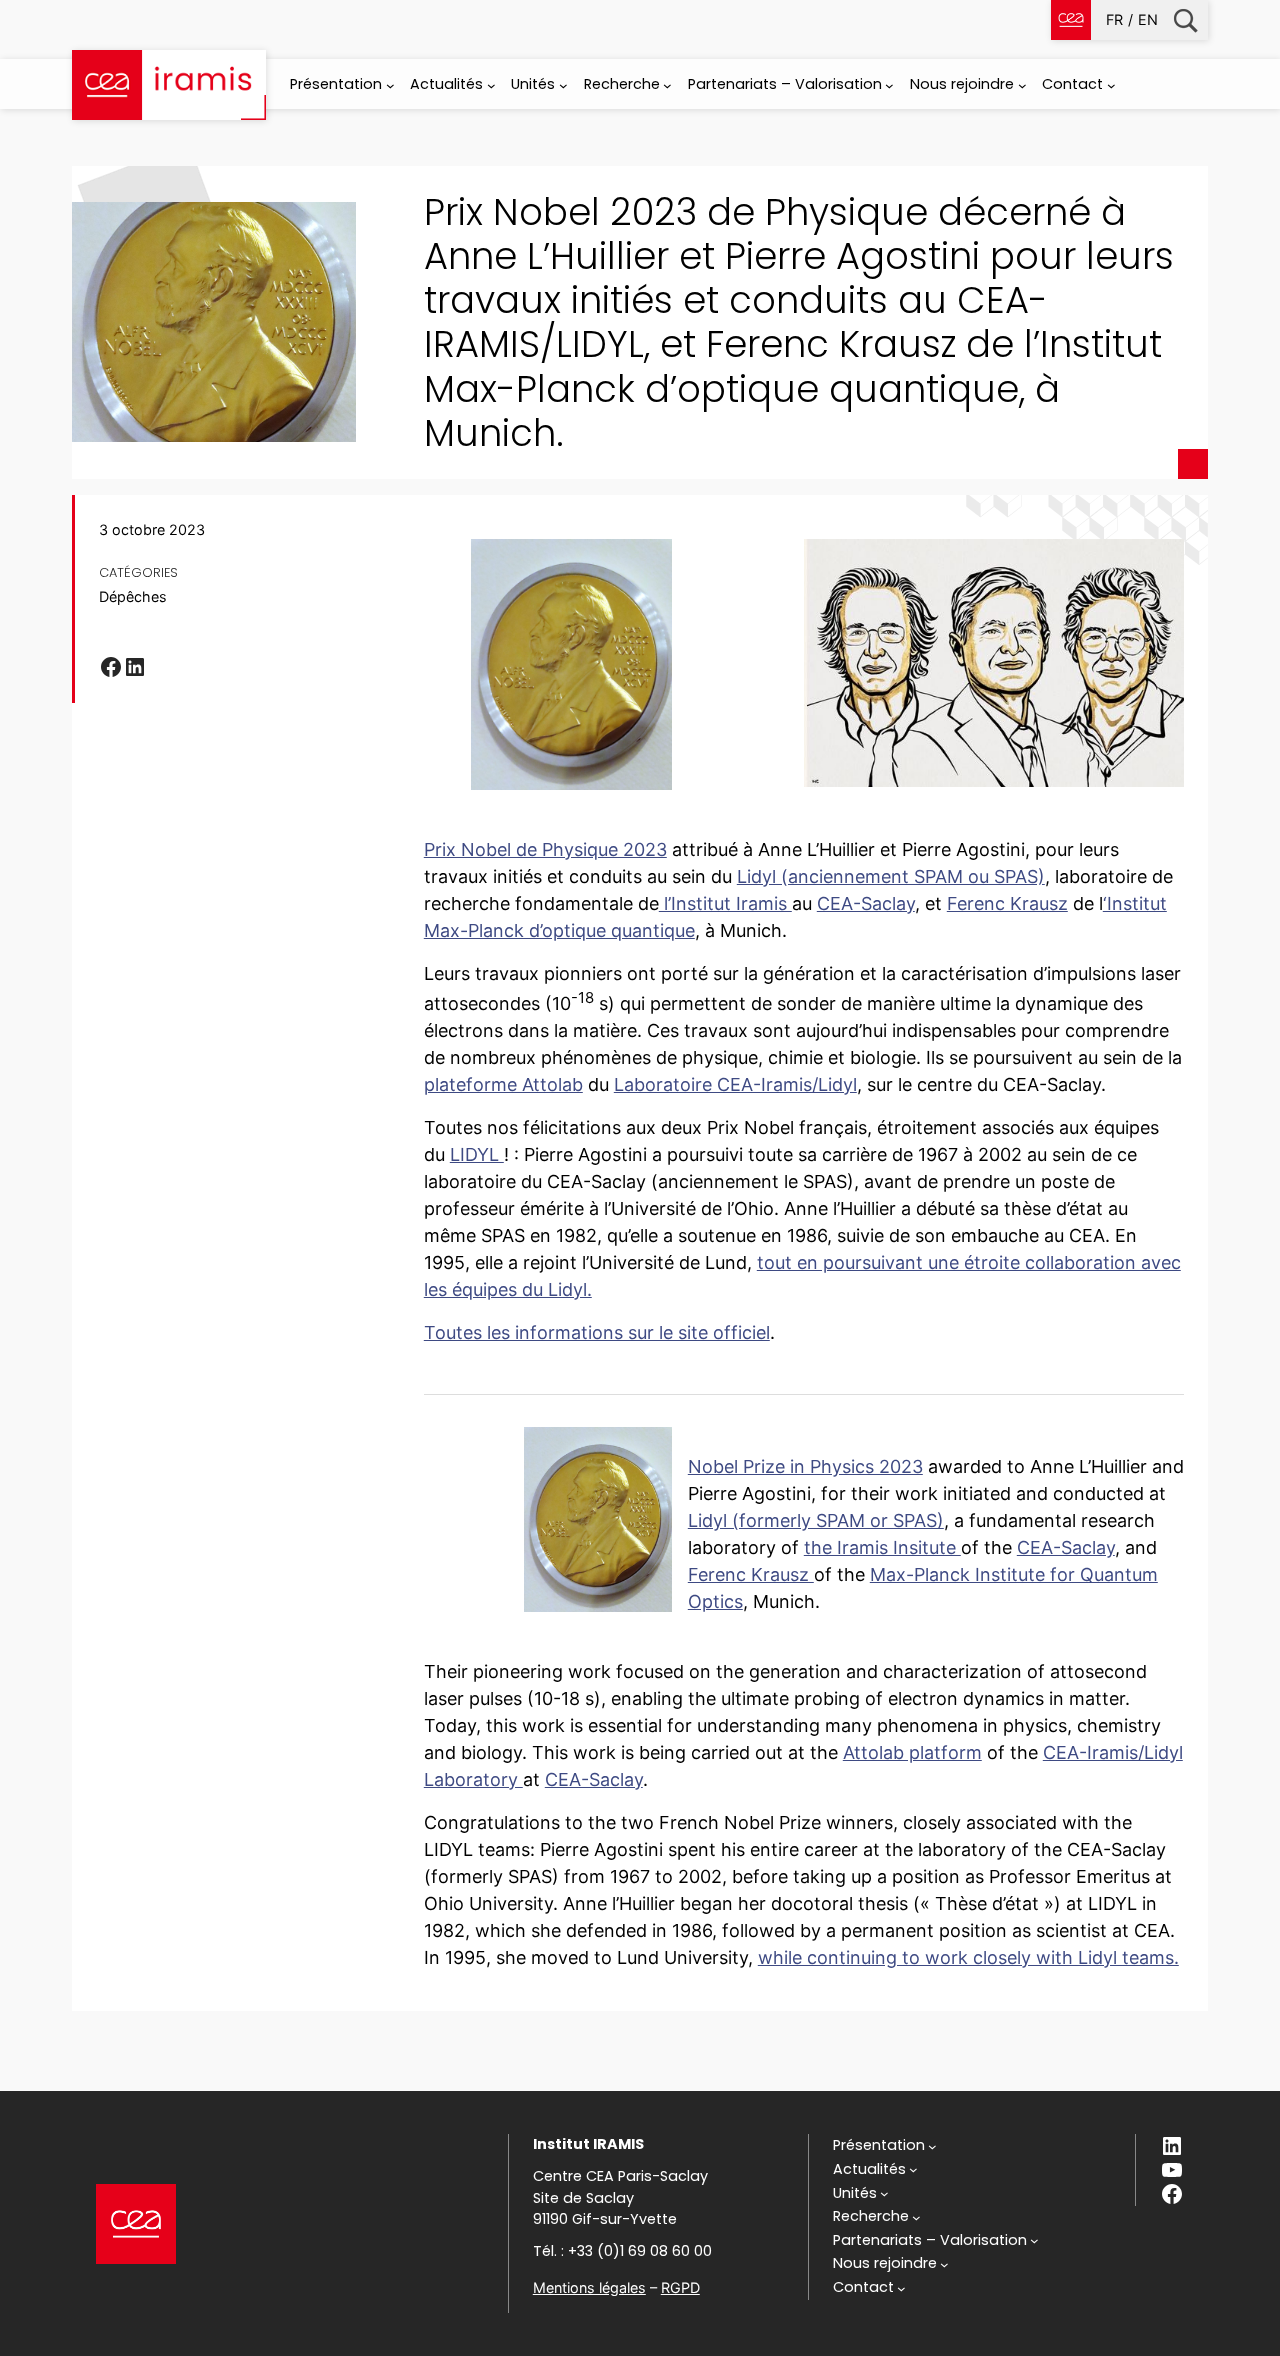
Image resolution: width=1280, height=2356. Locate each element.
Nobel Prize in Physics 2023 (805, 1466)
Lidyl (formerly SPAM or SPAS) (816, 1520)
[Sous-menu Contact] (1111, 85)
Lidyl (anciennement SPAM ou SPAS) (891, 876)
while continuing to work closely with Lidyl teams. (968, 1957)
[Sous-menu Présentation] (390, 85)
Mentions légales (589, 2287)
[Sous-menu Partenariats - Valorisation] (889, 85)
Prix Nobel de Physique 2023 (545, 849)
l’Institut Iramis (725, 903)
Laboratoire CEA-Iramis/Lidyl (735, 1084)
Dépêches (133, 596)
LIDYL (477, 1154)
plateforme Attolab (503, 1084)
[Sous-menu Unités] (563, 85)
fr (1114, 19)
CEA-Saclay (866, 903)
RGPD (680, 2287)
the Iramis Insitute (882, 1547)
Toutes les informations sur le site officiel (597, 1332)
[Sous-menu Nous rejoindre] (1022, 85)
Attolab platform (912, 1752)
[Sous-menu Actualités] (491, 85)
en (1148, 19)
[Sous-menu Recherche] (667, 85)
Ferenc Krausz (1007, 903)
